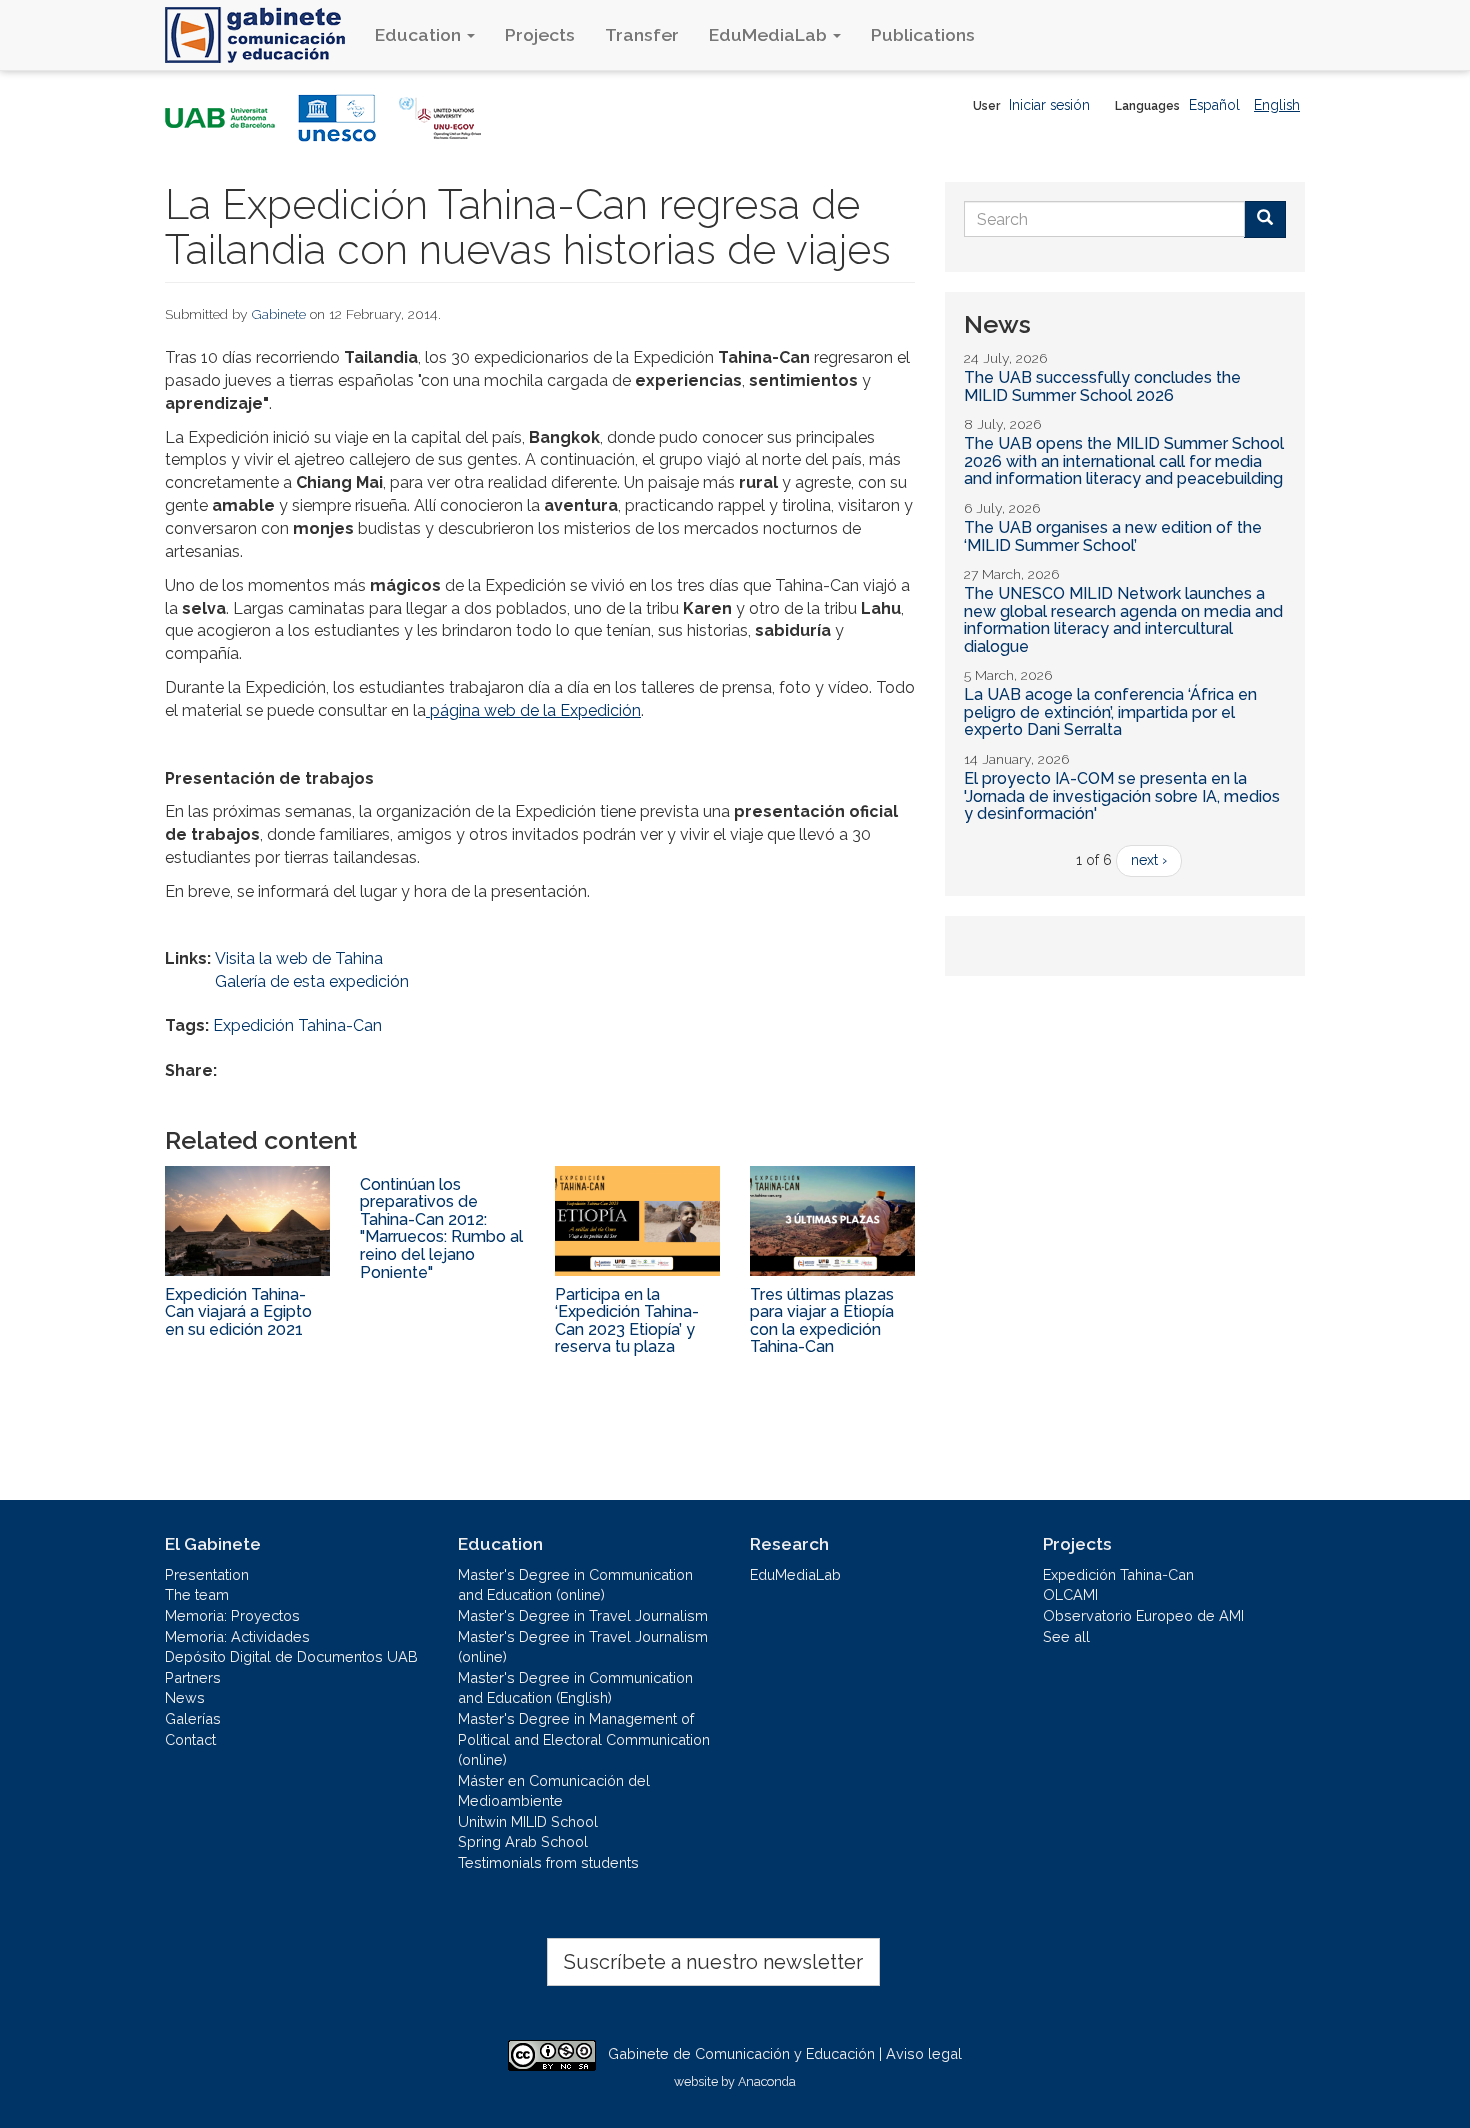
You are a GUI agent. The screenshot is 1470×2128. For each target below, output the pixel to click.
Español (1214, 105)
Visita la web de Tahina (299, 958)
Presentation (207, 1574)
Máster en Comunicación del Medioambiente (554, 1791)
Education (420, 34)
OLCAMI (1070, 1594)
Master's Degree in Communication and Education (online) (575, 1585)
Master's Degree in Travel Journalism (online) (583, 1647)
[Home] (262, 35)
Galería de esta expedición (312, 981)
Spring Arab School (523, 1841)
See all (1066, 1636)
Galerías (193, 1718)
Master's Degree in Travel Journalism (583, 1615)
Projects (540, 34)
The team (197, 1594)
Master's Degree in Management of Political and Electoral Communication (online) (584, 1739)
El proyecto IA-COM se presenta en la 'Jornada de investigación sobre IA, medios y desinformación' (1122, 796)
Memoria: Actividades (237, 1636)
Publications (923, 34)
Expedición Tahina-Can (297, 1025)
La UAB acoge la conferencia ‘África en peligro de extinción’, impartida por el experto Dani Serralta (1110, 712)
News (185, 1697)
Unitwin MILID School (528, 1821)
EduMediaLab (770, 34)
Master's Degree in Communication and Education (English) (575, 1688)
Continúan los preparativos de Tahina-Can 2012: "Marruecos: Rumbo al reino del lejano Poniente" (441, 1228)
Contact (190, 1739)
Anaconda (767, 2081)
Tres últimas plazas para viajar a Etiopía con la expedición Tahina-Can (822, 1321)
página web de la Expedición (533, 710)
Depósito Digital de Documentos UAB (291, 1656)
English (1277, 105)
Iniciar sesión (1049, 105)
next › (1149, 860)
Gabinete (279, 314)
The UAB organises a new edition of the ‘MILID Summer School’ (1113, 536)
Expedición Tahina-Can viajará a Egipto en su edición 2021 (238, 1312)
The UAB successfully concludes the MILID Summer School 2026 (1102, 386)
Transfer (642, 34)
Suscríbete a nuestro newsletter (713, 1962)
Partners (193, 1677)
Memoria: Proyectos (232, 1615)
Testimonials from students (548, 1862)
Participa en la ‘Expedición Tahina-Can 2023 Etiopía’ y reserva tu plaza (627, 1321)
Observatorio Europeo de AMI (1143, 1615)
